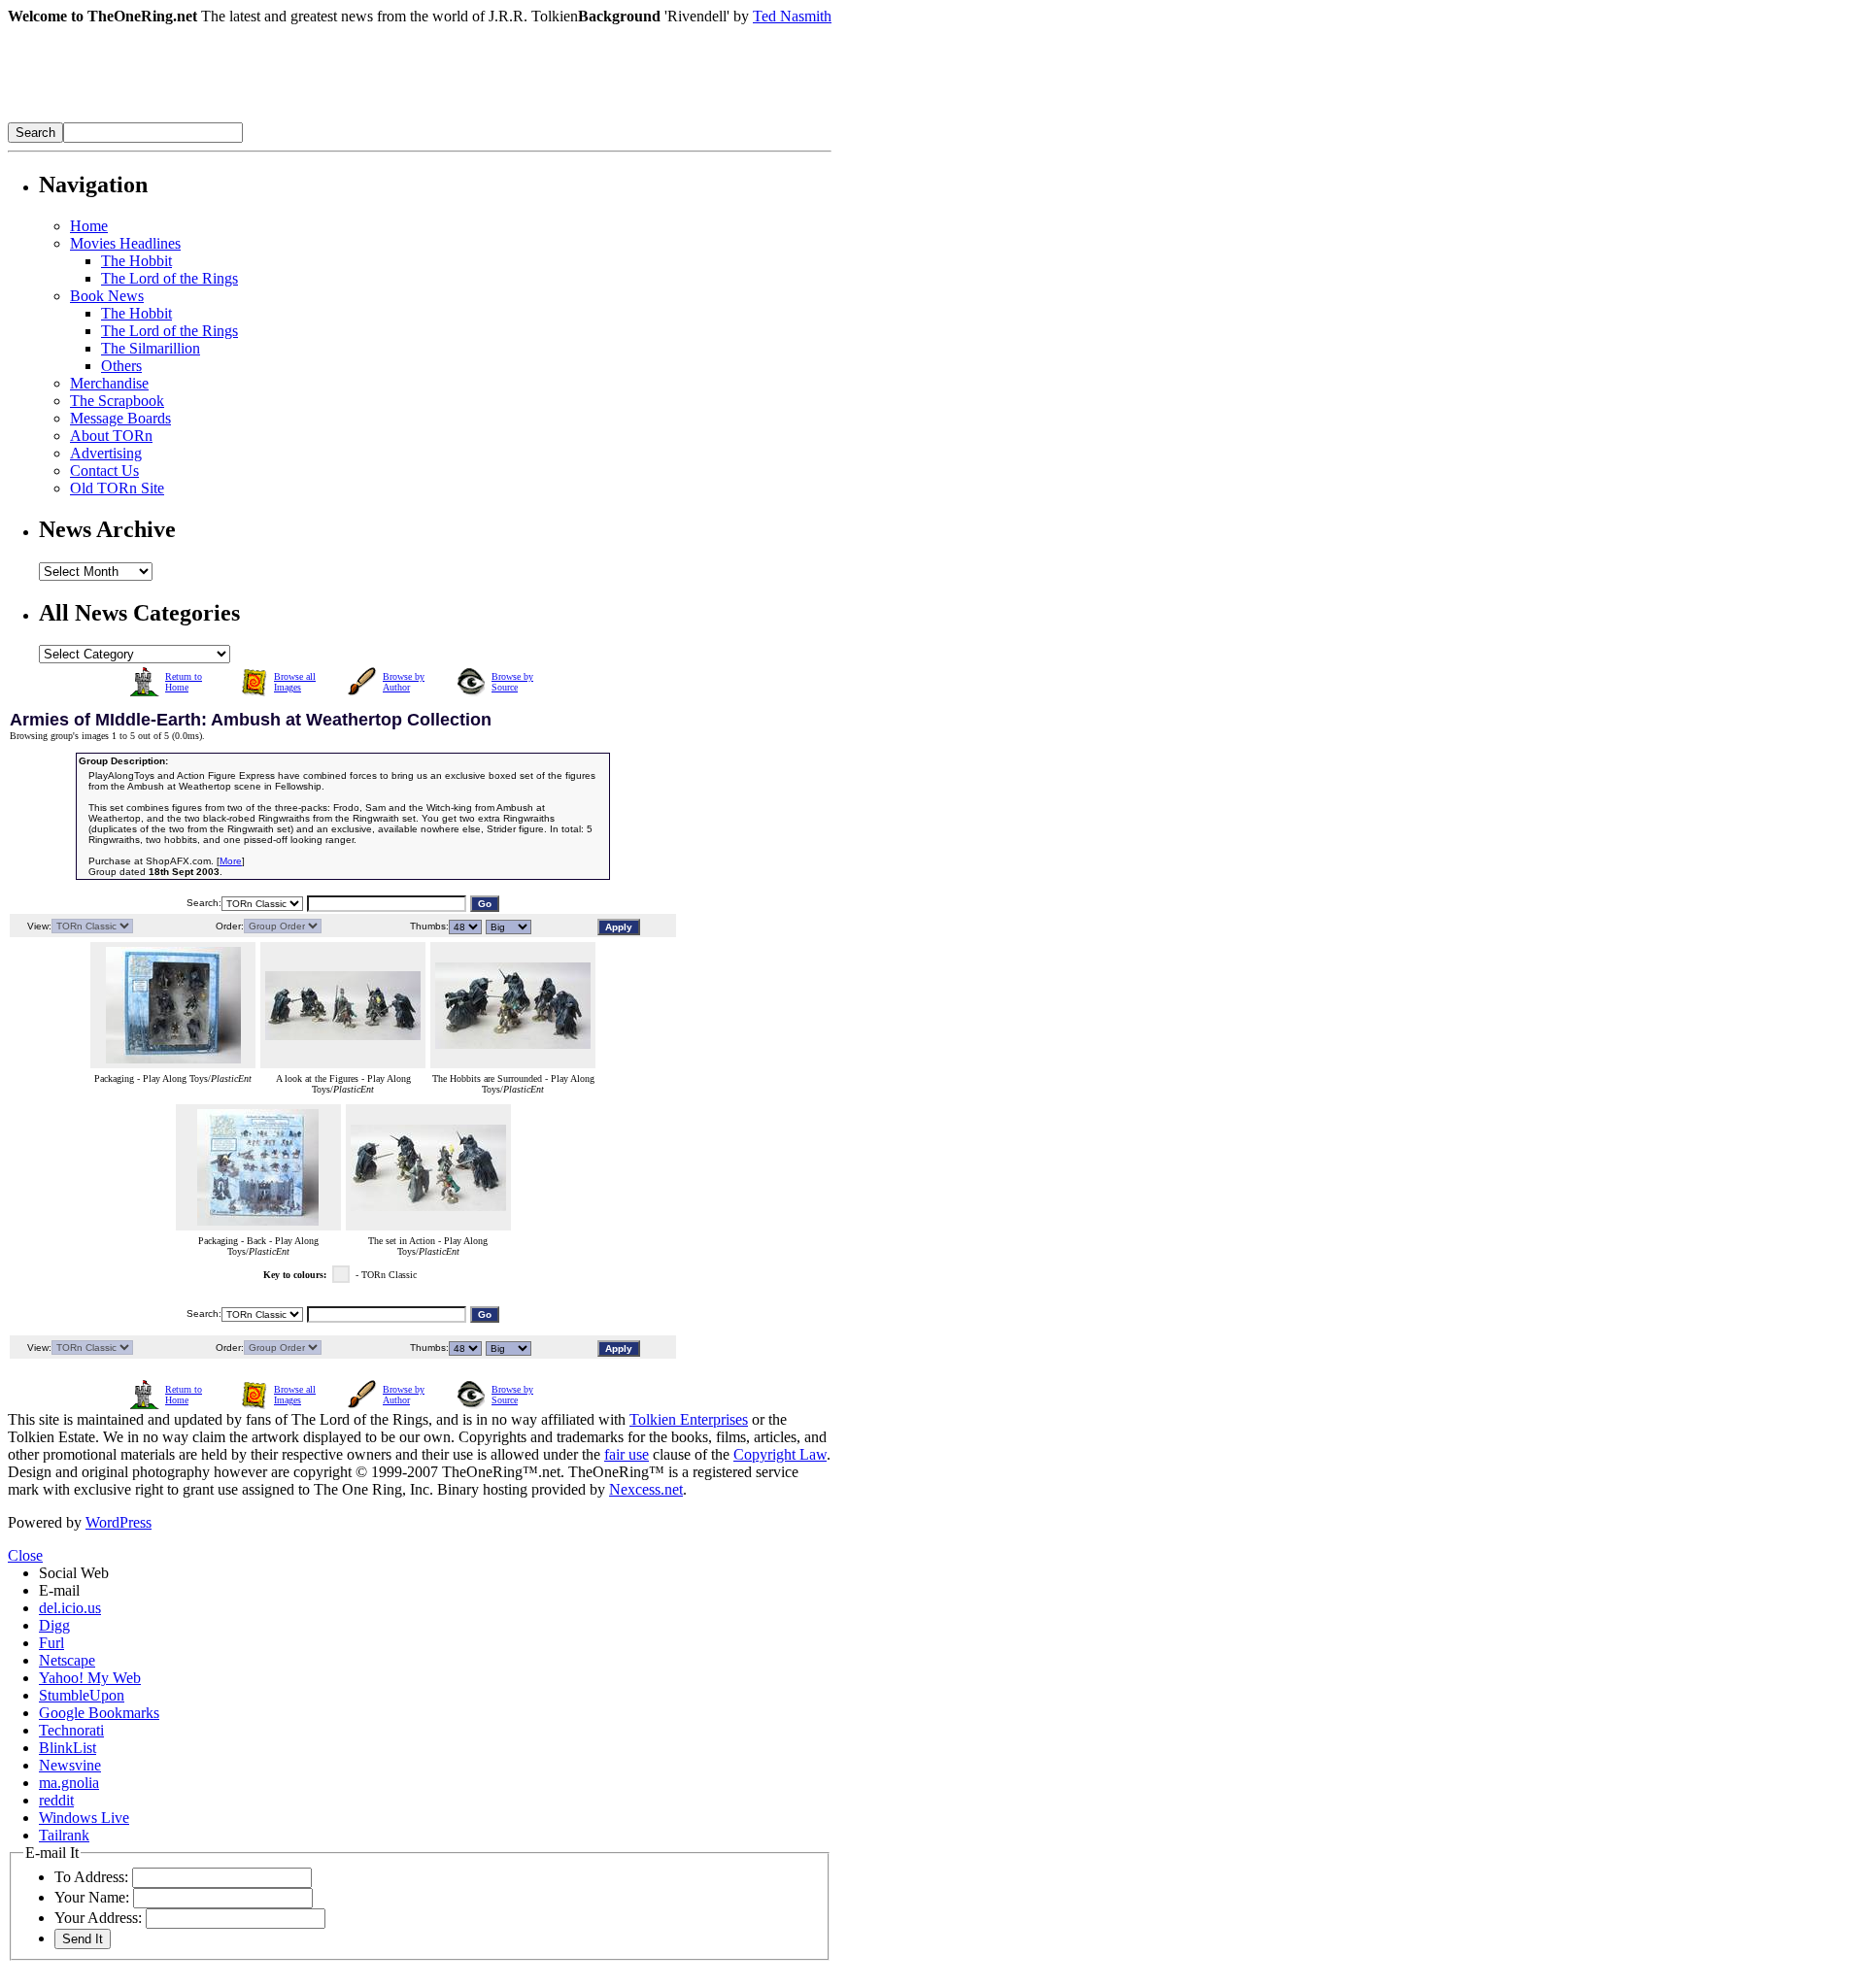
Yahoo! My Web (90, 1678)
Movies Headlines (125, 243)
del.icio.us (70, 1608)
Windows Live (84, 1818)
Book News (107, 296)
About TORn (111, 436)
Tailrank (64, 1835)
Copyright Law (780, 1454)
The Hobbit (136, 261)
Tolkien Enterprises (689, 1419)
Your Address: (98, 1918)
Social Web (74, 1573)
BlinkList (68, 1748)
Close (25, 1555)
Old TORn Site (117, 488)
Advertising (106, 453)
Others (121, 366)
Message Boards (120, 418)
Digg (54, 1625)
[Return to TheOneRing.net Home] (299, 117)
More (231, 861)
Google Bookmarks (99, 1713)
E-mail (59, 1590)
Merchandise (109, 383)
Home (89, 226)
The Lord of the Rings (170, 278)
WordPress (119, 1522)
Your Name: (92, 1897)
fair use (627, 1454)
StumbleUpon (82, 1695)
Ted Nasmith (792, 16)
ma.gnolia (69, 1783)
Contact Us (104, 471)
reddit (56, 1800)
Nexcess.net (646, 1489)
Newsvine (70, 1765)
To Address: (91, 1877)
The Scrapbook (117, 401)
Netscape (67, 1660)
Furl (51, 1643)
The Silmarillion (151, 348)
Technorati (71, 1730)
